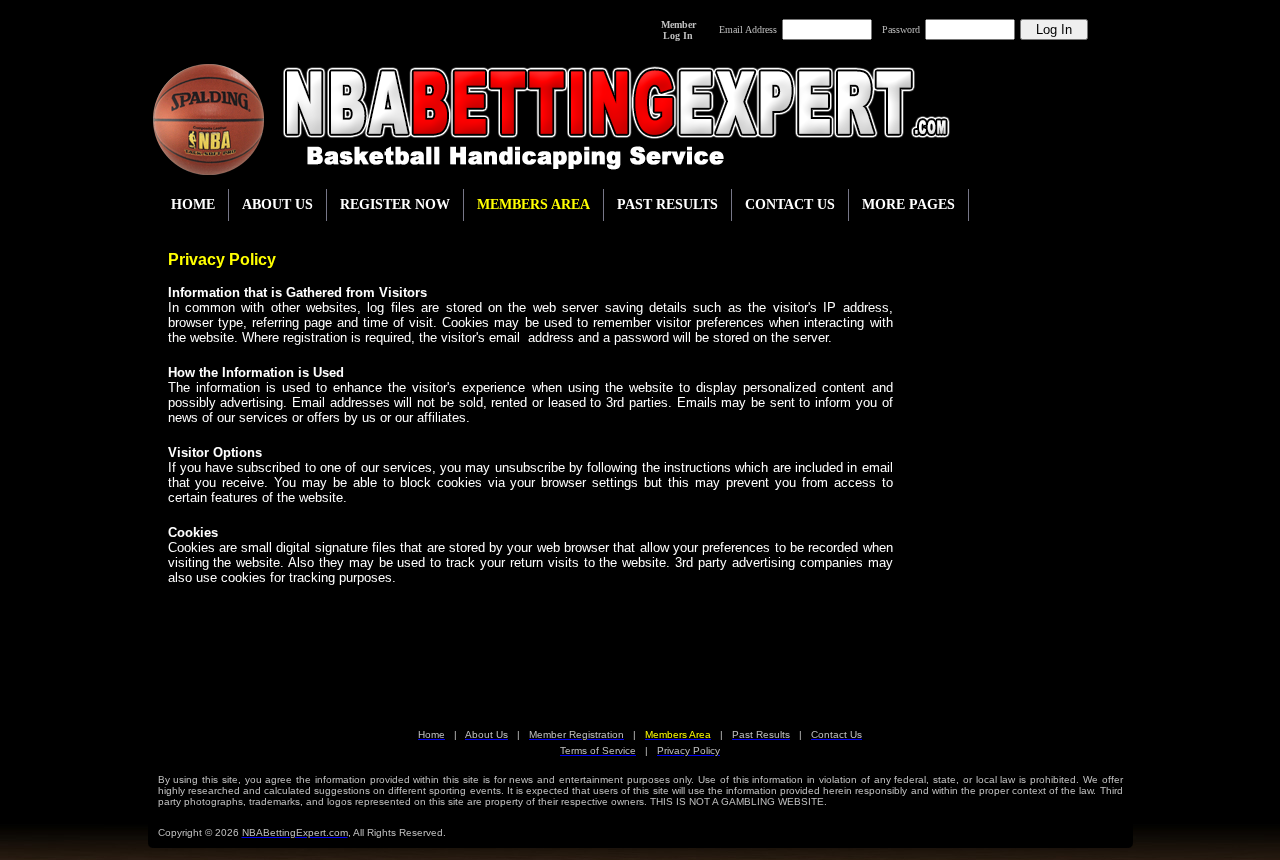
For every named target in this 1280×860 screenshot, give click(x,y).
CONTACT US (790, 204)
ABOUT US (277, 204)
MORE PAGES (908, 204)
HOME (193, 204)
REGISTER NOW (395, 204)
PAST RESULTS (667, 204)
